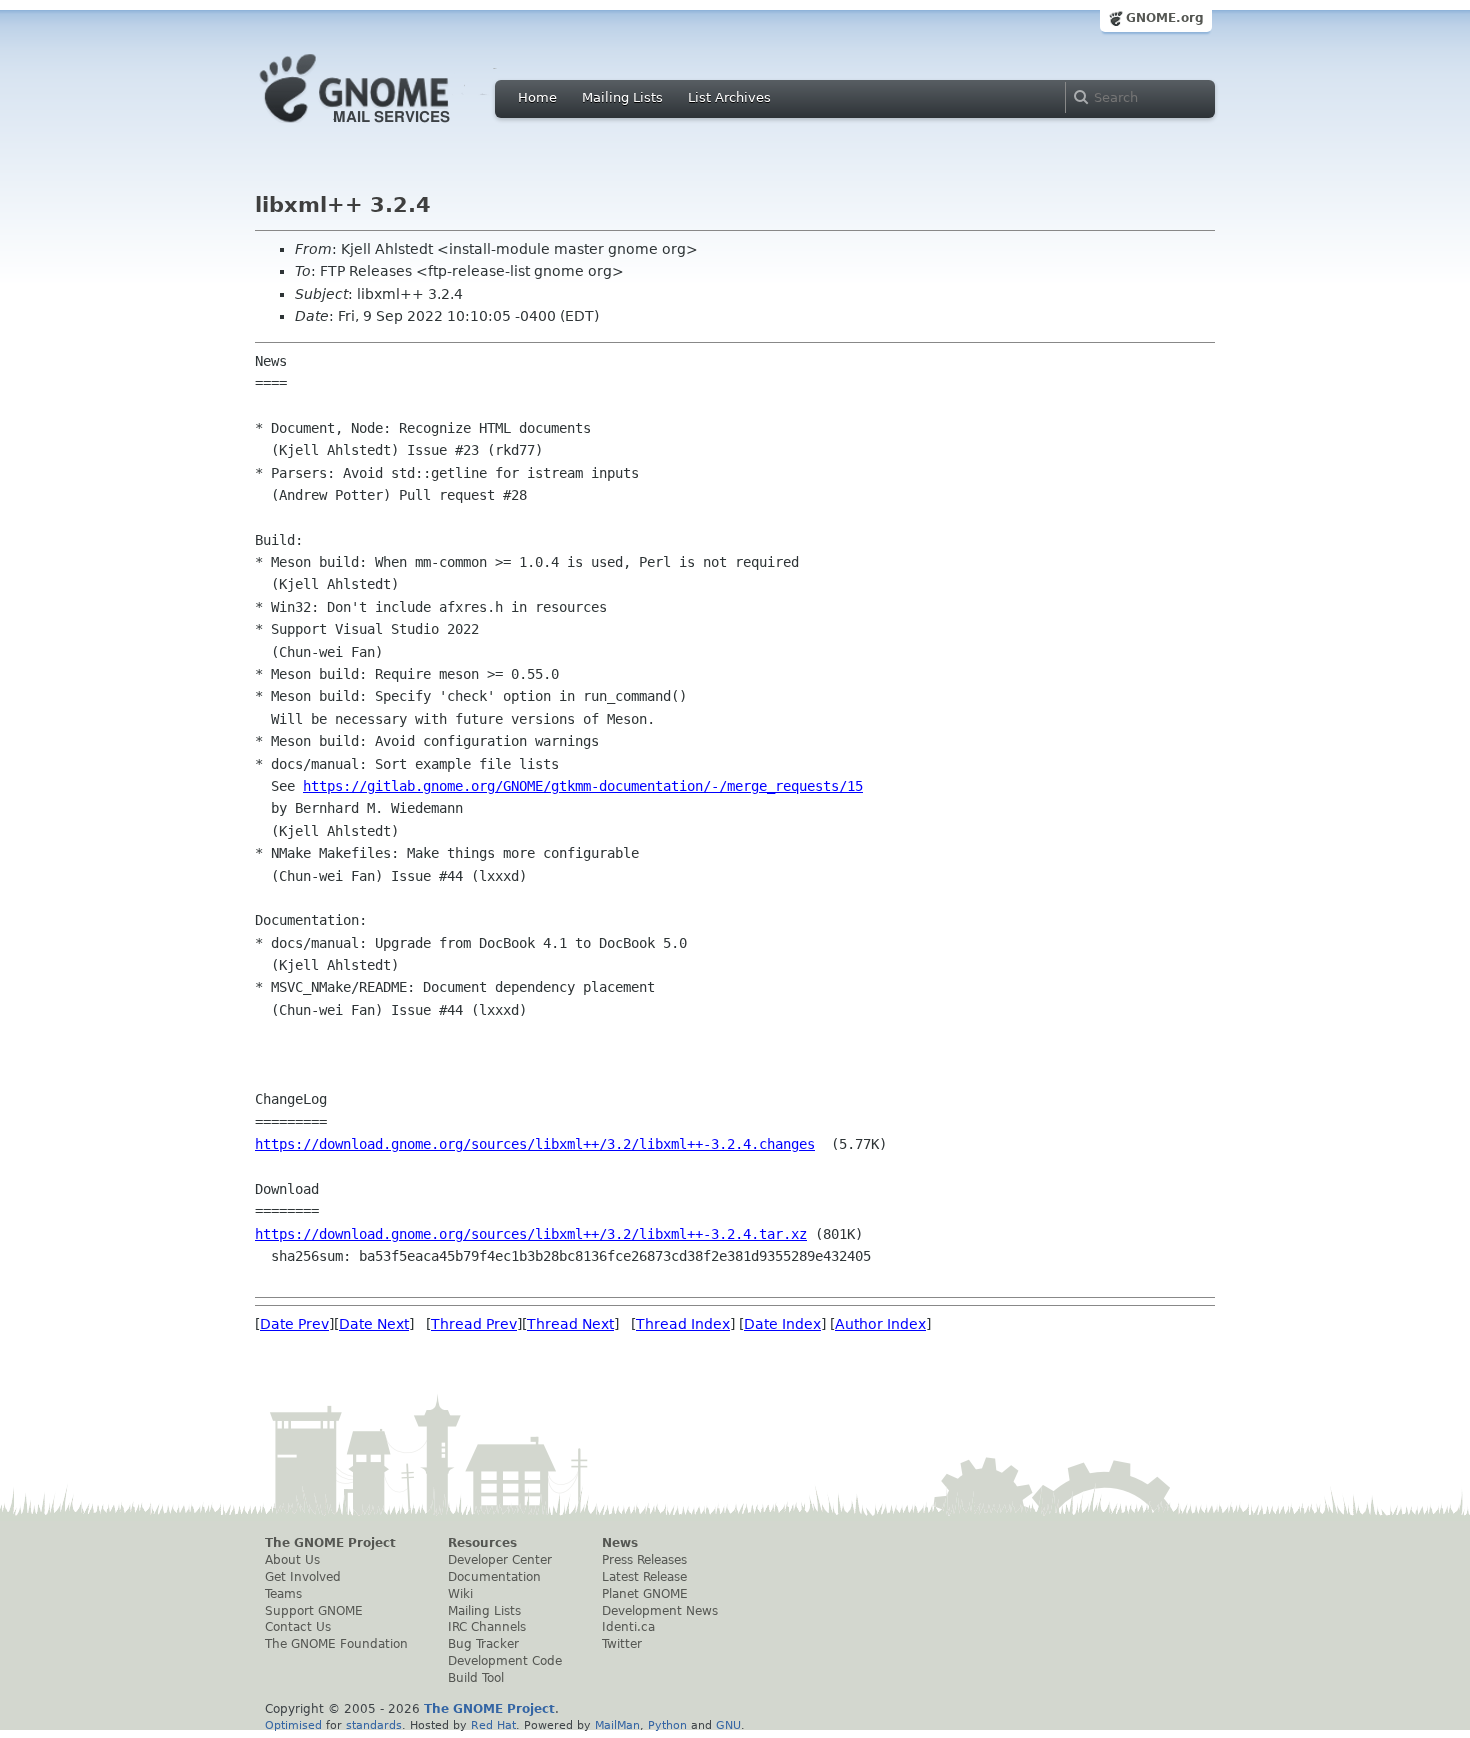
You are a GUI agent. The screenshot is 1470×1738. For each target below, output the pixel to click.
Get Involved (303, 1577)
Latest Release (644, 1577)
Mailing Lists (622, 97)
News (620, 1543)
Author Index (880, 1324)
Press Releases (644, 1560)
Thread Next (570, 1324)
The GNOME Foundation (336, 1644)
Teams (283, 1594)
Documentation (494, 1577)
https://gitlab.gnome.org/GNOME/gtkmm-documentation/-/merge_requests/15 (583, 786)
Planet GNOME (645, 1594)
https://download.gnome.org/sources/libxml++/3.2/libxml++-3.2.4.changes (535, 1144)
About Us (292, 1560)
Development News (660, 1611)
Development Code (505, 1661)
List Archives (729, 97)
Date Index (782, 1324)
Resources (482, 1543)
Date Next (374, 1324)
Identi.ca (628, 1627)
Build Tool (476, 1678)
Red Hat (493, 1725)
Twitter (622, 1644)
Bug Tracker (483, 1644)
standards (374, 1725)
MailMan (617, 1725)
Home (537, 97)
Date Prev (294, 1324)
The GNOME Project (330, 1543)
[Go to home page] (385, 128)
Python (667, 1725)
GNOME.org (1165, 18)
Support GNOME (314, 1611)
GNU (728, 1725)
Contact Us (298, 1627)
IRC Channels (487, 1627)
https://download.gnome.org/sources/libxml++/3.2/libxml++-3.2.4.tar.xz (531, 1234)
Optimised (293, 1725)
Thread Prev (474, 1324)
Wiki (460, 1594)
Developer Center (500, 1560)
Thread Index (683, 1324)
